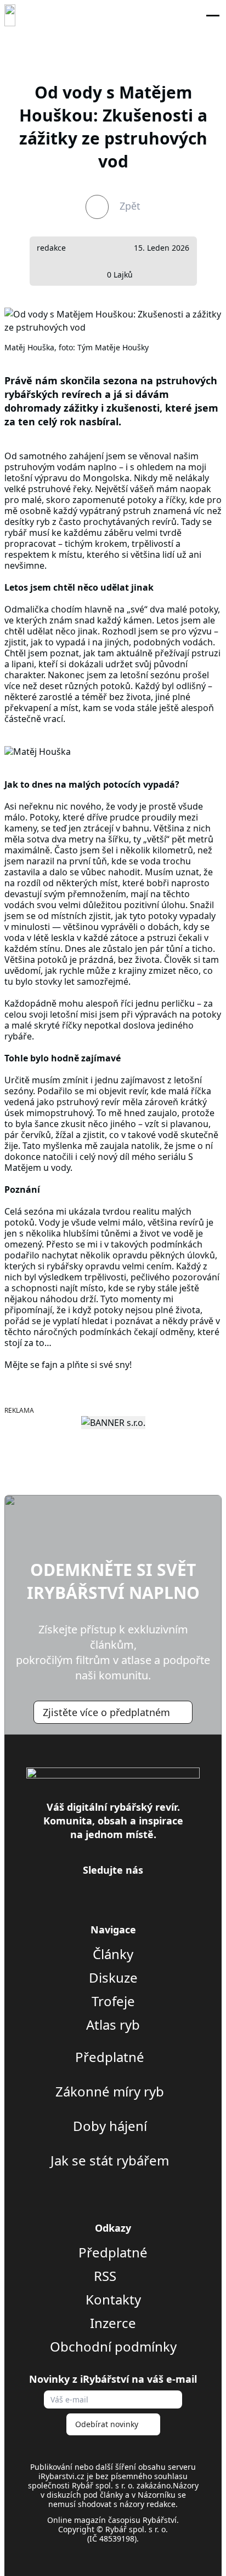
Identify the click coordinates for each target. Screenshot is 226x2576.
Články (113, 1954)
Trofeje (113, 2001)
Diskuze (113, 1978)
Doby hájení (110, 2126)
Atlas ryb (113, 2025)
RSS (107, 2276)
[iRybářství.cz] (10, 15)
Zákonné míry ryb (110, 2092)
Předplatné (110, 2057)
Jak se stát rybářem (110, 2161)
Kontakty (113, 2300)
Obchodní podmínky (113, 2347)
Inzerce (113, 2323)
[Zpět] (97, 207)
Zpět (130, 206)
